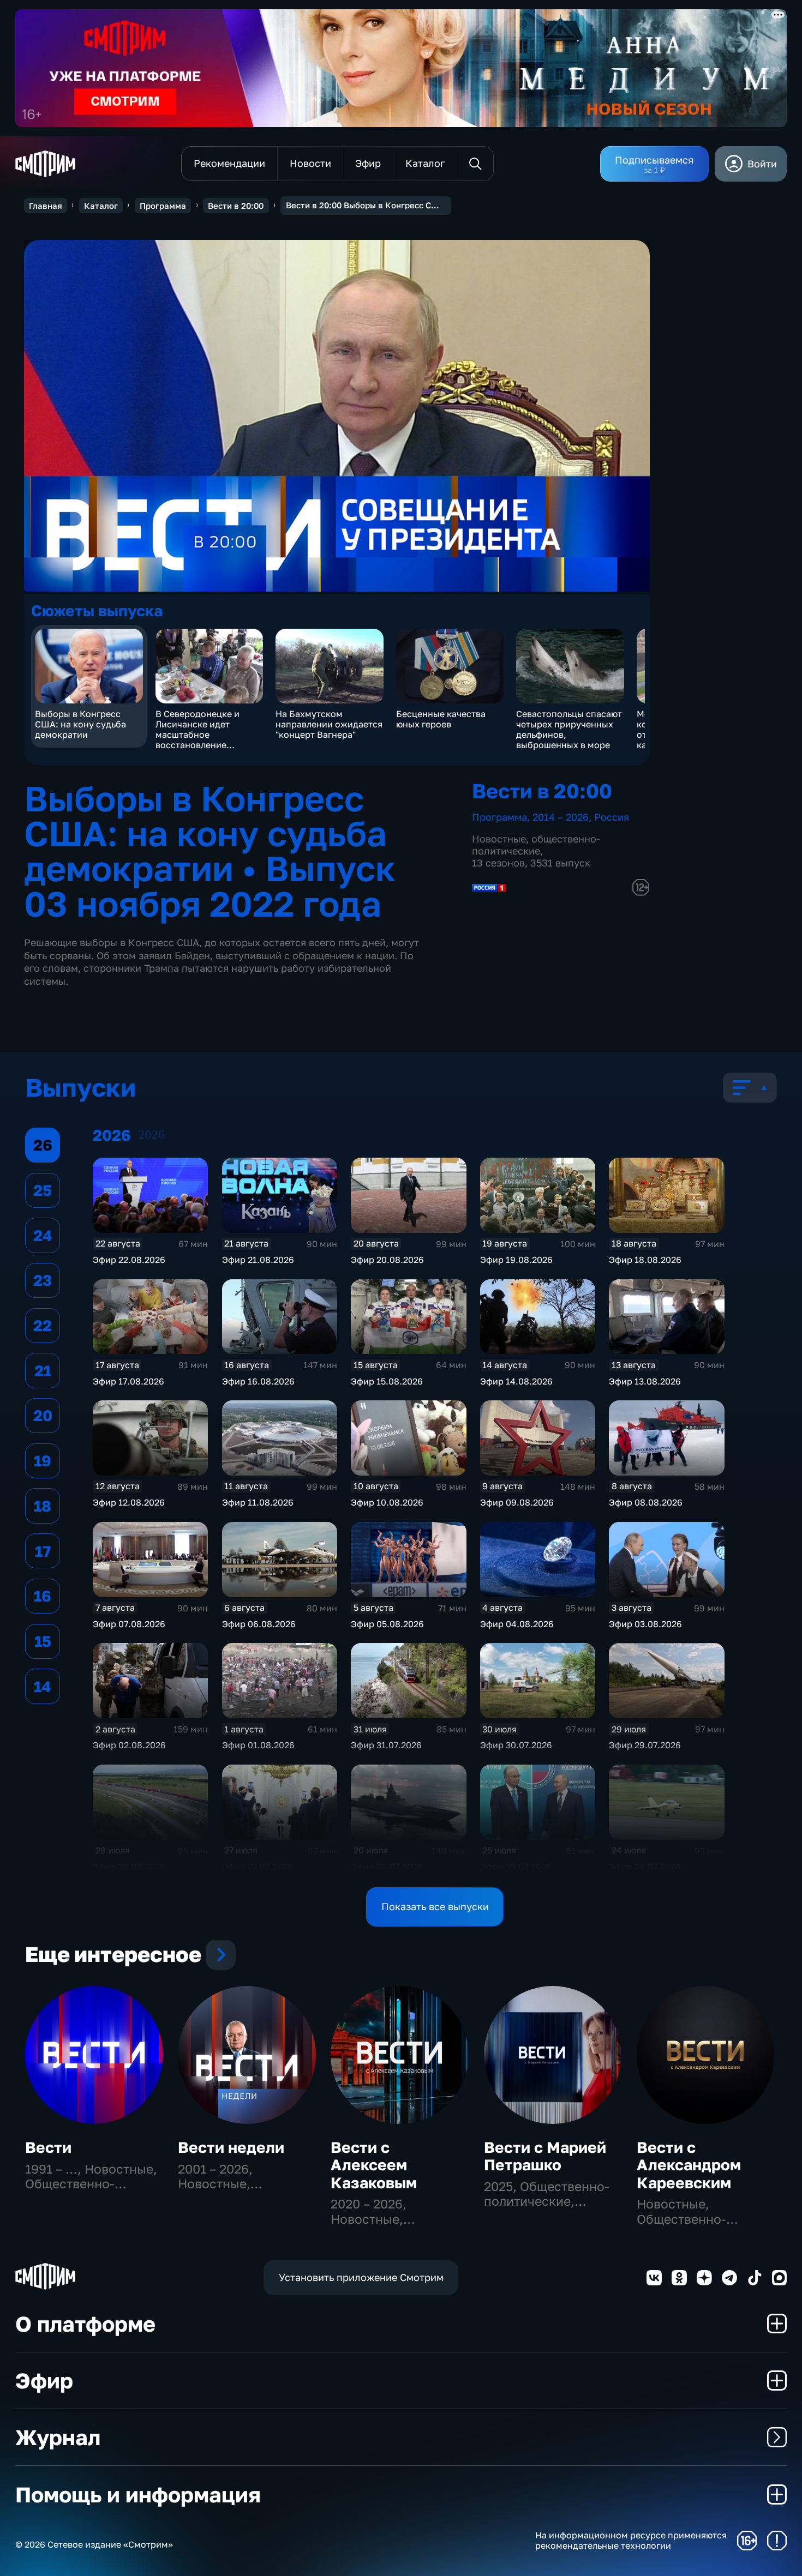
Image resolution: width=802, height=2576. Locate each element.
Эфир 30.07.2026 (516, 1745)
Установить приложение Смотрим (361, 2277)
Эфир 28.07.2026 (129, 1867)
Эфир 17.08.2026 (128, 1381)
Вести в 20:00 (236, 206)
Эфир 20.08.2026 (387, 1260)
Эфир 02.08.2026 (129, 1745)
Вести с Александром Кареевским (689, 2165)
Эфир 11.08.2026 (258, 1502)
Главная (46, 206)
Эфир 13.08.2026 (645, 1381)
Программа (163, 206)
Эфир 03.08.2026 (645, 1624)
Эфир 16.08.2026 (258, 1381)
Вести (48, 2147)
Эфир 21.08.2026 (258, 1260)
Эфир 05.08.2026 (387, 1624)
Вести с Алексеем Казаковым (374, 2165)
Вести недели (231, 2147)
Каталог (101, 206)
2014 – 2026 (561, 817)
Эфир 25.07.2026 (516, 1867)
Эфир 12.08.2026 (129, 1502)
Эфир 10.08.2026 (387, 1502)
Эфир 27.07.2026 (258, 1867)
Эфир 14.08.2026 (516, 1381)
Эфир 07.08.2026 (129, 1624)
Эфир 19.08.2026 (516, 1260)
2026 (152, 1134)
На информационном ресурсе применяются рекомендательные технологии (631, 2541)
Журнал (58, 2437)
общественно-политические (536, 845)
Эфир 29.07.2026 (645, 1745)
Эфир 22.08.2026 (129, 1260)
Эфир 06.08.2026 (259, 1624)
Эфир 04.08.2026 (517, 1624)
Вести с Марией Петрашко (545, 2156)
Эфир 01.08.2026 (258, 1745)
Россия (612, 817)
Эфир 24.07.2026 (645, 1867)
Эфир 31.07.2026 (386, 1745)
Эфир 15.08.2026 (387, 1381)
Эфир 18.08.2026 (645, 1260)
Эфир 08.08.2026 (646, 1502)
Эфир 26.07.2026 (387, 1867)
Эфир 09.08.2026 (517, 1502)
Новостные (499, 839)
